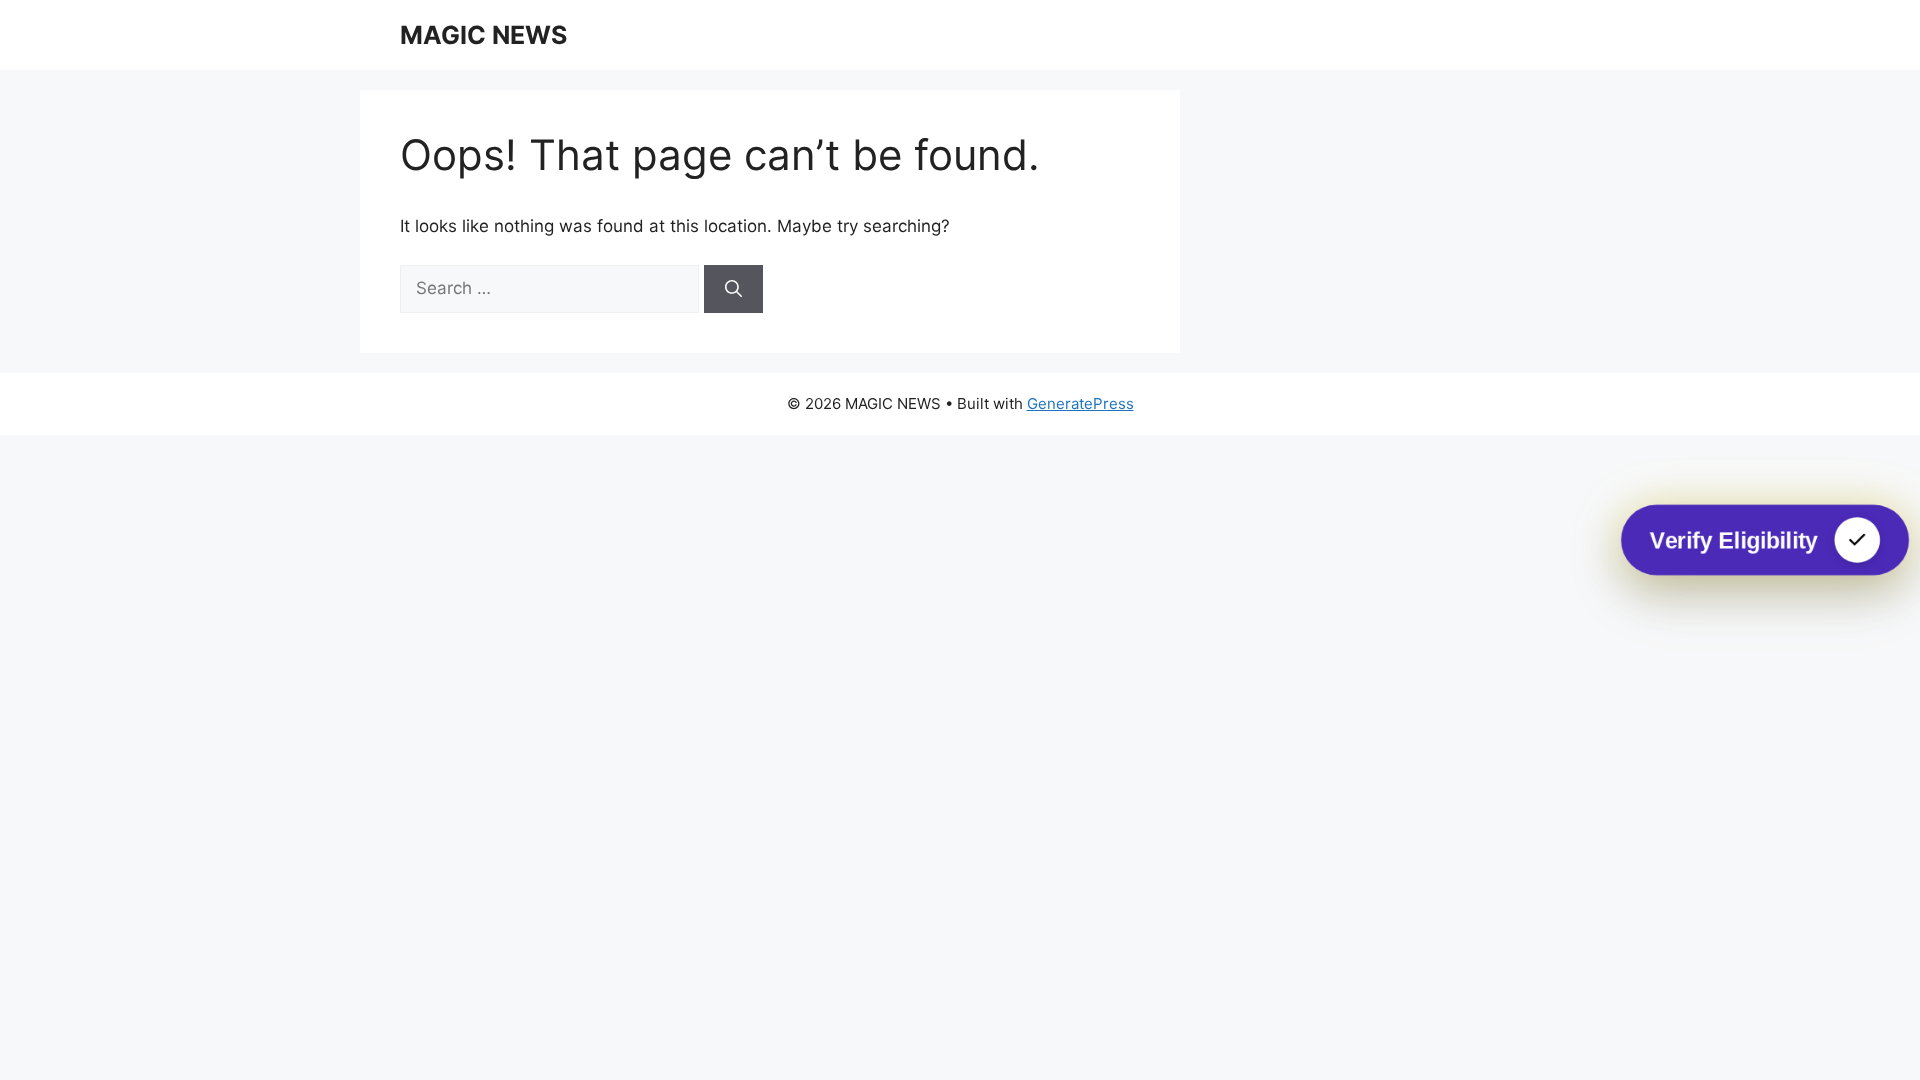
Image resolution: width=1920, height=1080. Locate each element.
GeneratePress (1080, 403)
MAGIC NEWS (483, 35)
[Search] (733, 289)
